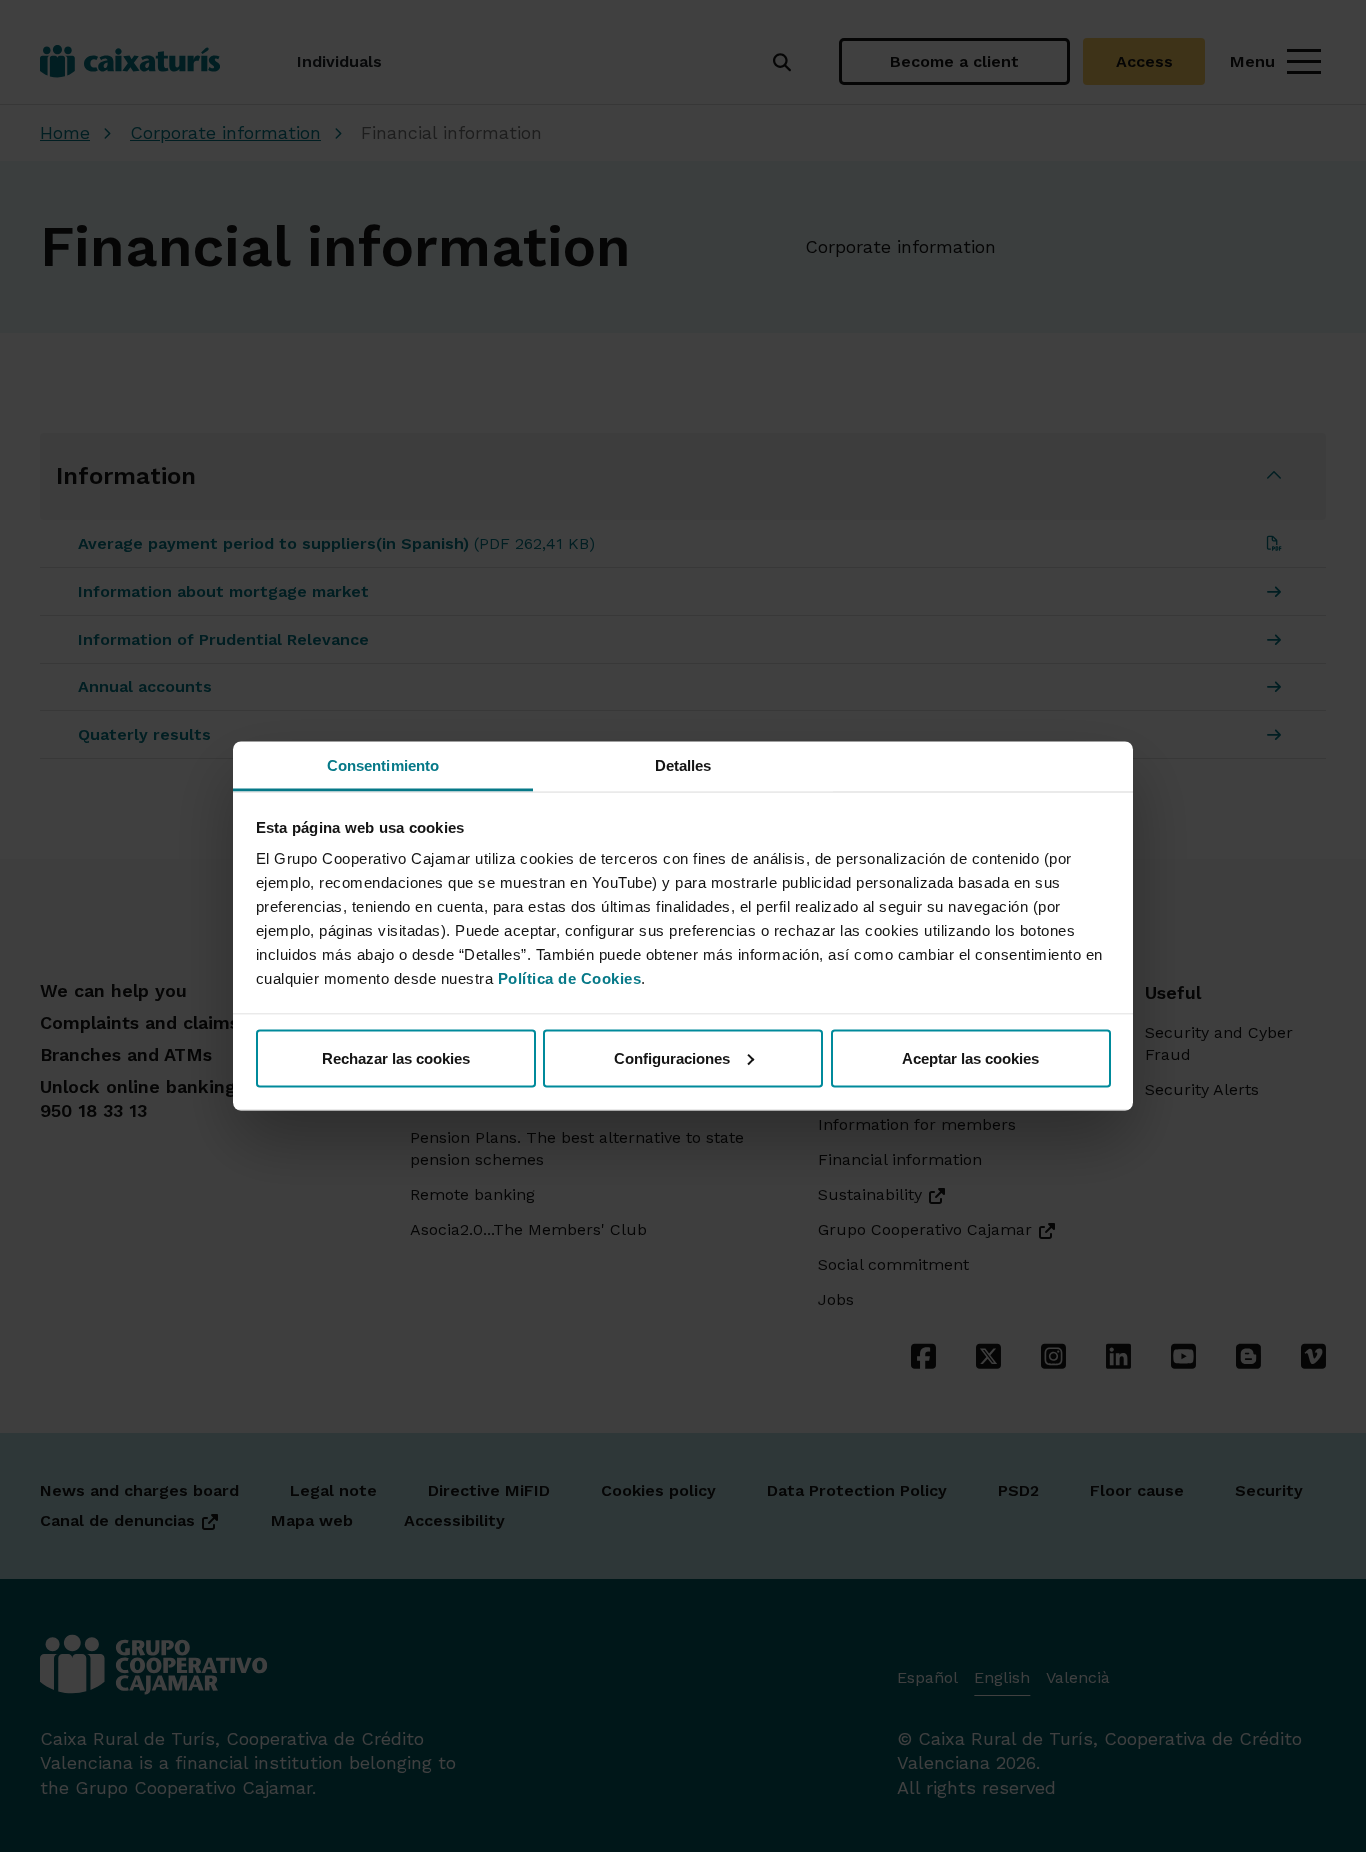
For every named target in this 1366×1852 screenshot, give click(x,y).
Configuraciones (672, 1057)
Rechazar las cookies (396, 1057)
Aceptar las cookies (970, 1057)
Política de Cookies (570, 978)
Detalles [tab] (683, 765)
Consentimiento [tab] (383, 765)
